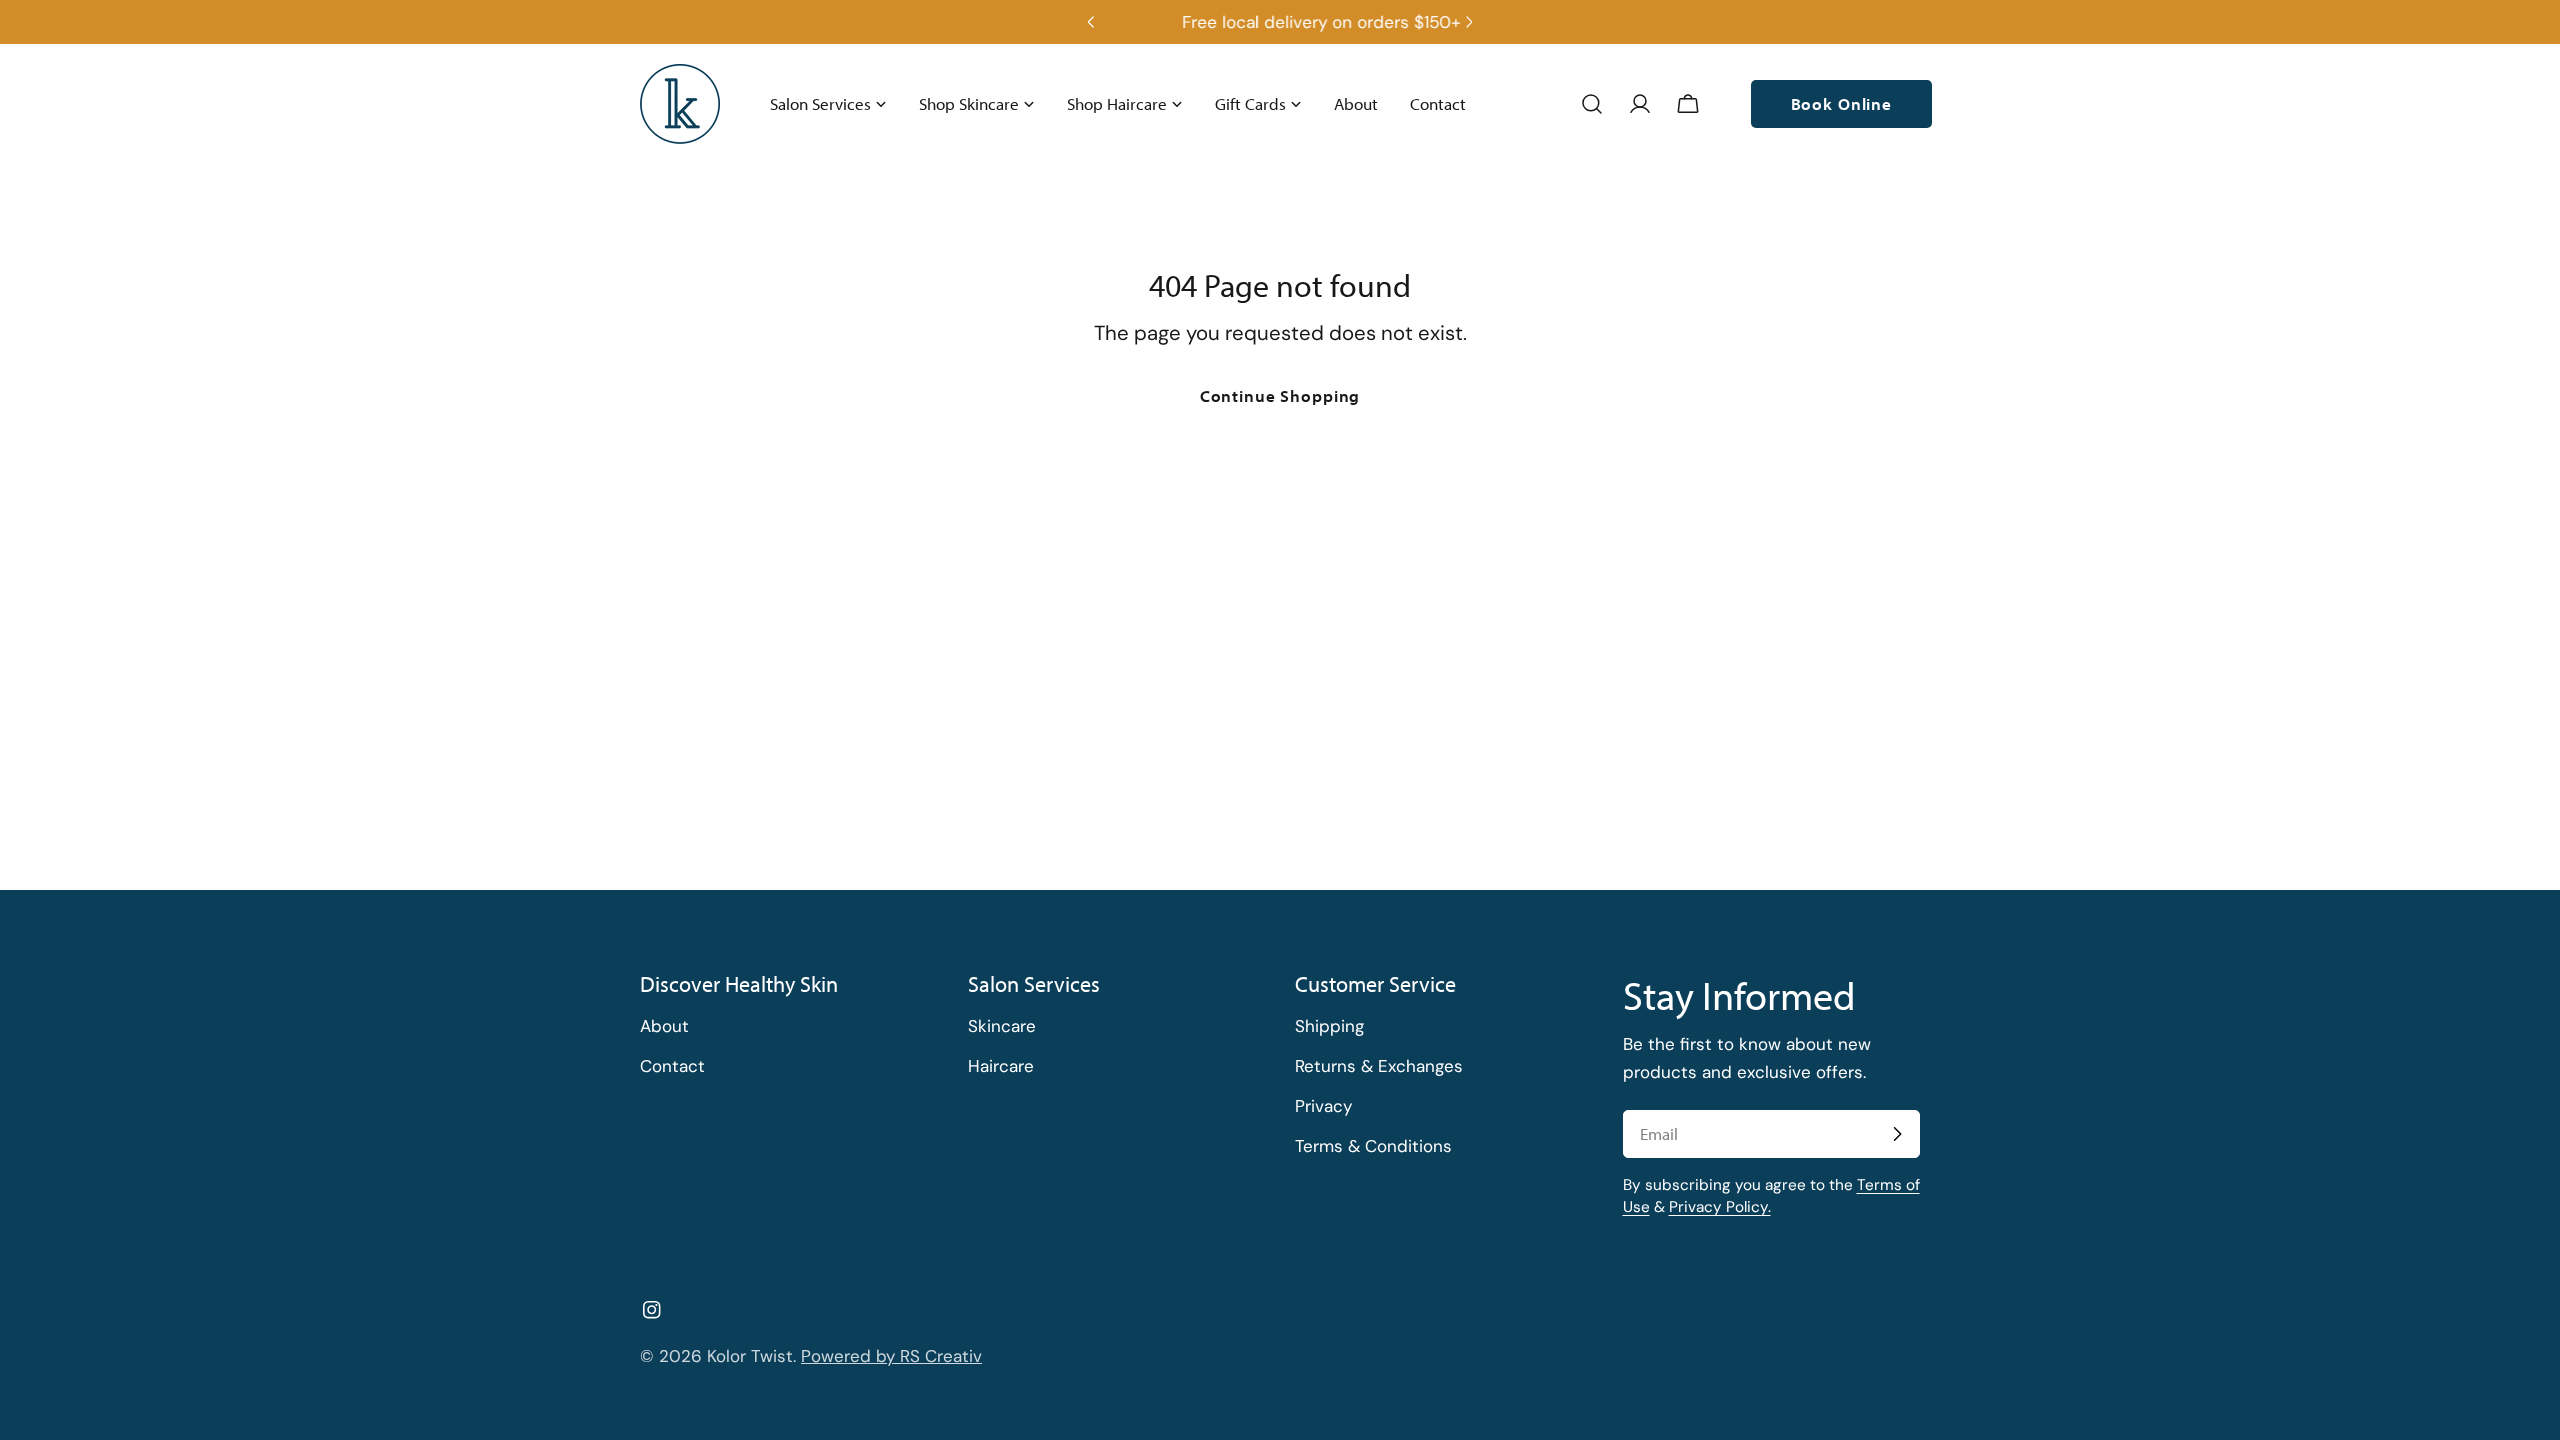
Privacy (1323, 1106)
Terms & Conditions (1373, 1146)
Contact (672, 1066)
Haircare (1001, 1066)
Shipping (1329, 1026)
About (664, 1026)
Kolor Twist (750, 1356)
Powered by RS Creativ (891, 1356)
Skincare (1002, 1026)
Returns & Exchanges (1379, 1066)
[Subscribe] (1897, 1134)
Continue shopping (1280, 395)
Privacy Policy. (1720, 1207)
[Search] (1592, 104)
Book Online (1841, 103)
